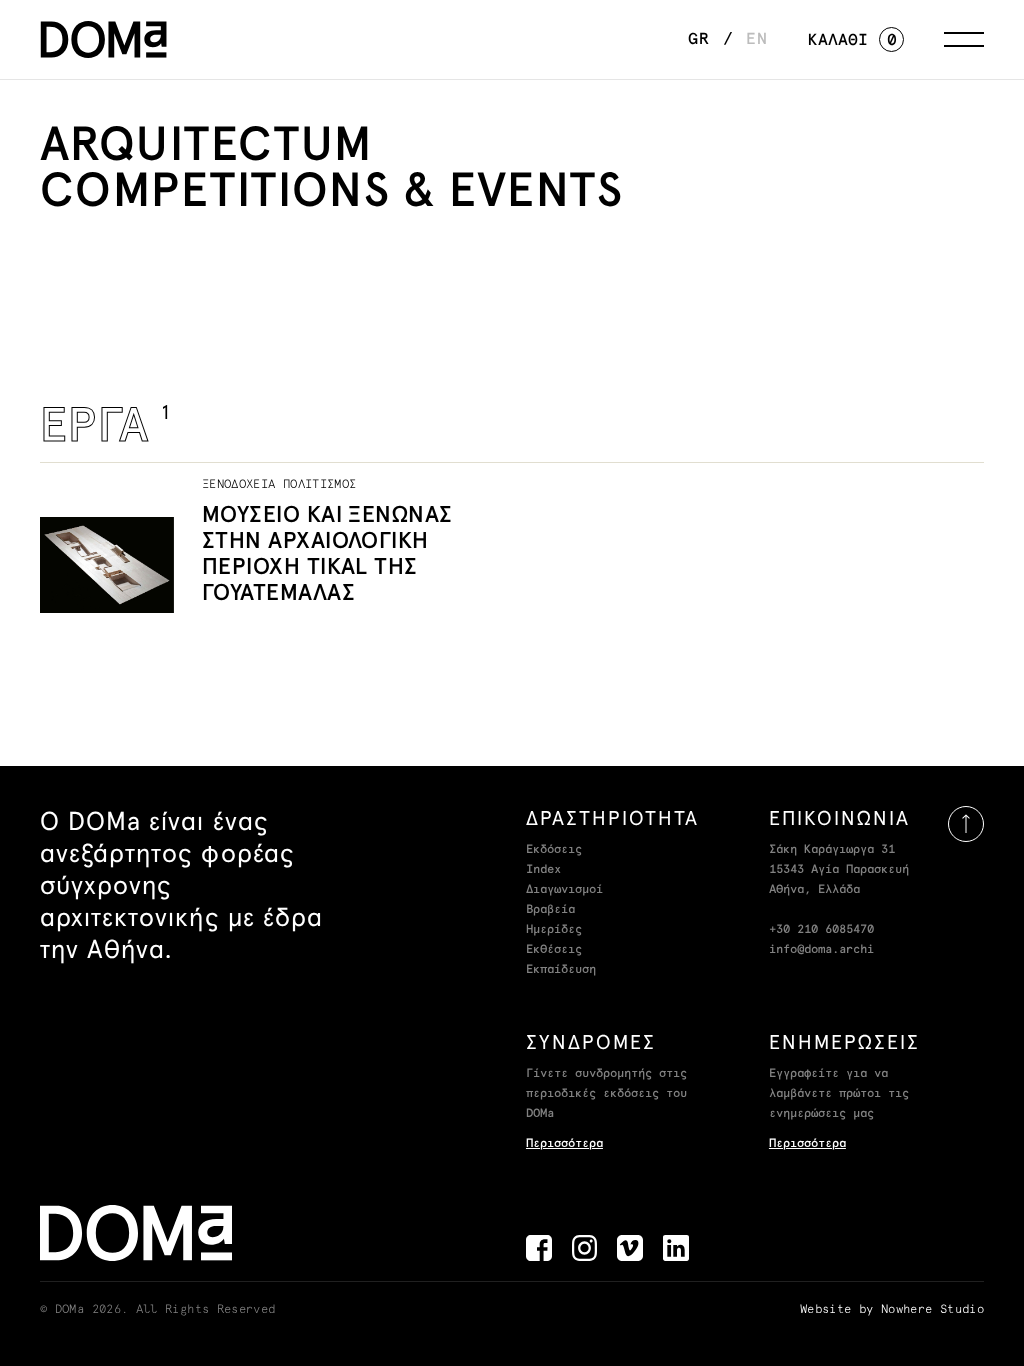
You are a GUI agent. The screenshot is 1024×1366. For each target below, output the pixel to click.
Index (543, 870)
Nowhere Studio (932, 1310)
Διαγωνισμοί (564, 890)
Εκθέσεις (554, 950)
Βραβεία (550, 910)
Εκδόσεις (554, 850)
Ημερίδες (554, 930)
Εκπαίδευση (561, 970)
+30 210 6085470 (821, 930)
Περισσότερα (564, 1144)
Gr (699, 39)
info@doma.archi (821, 950)
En (757, 39)
